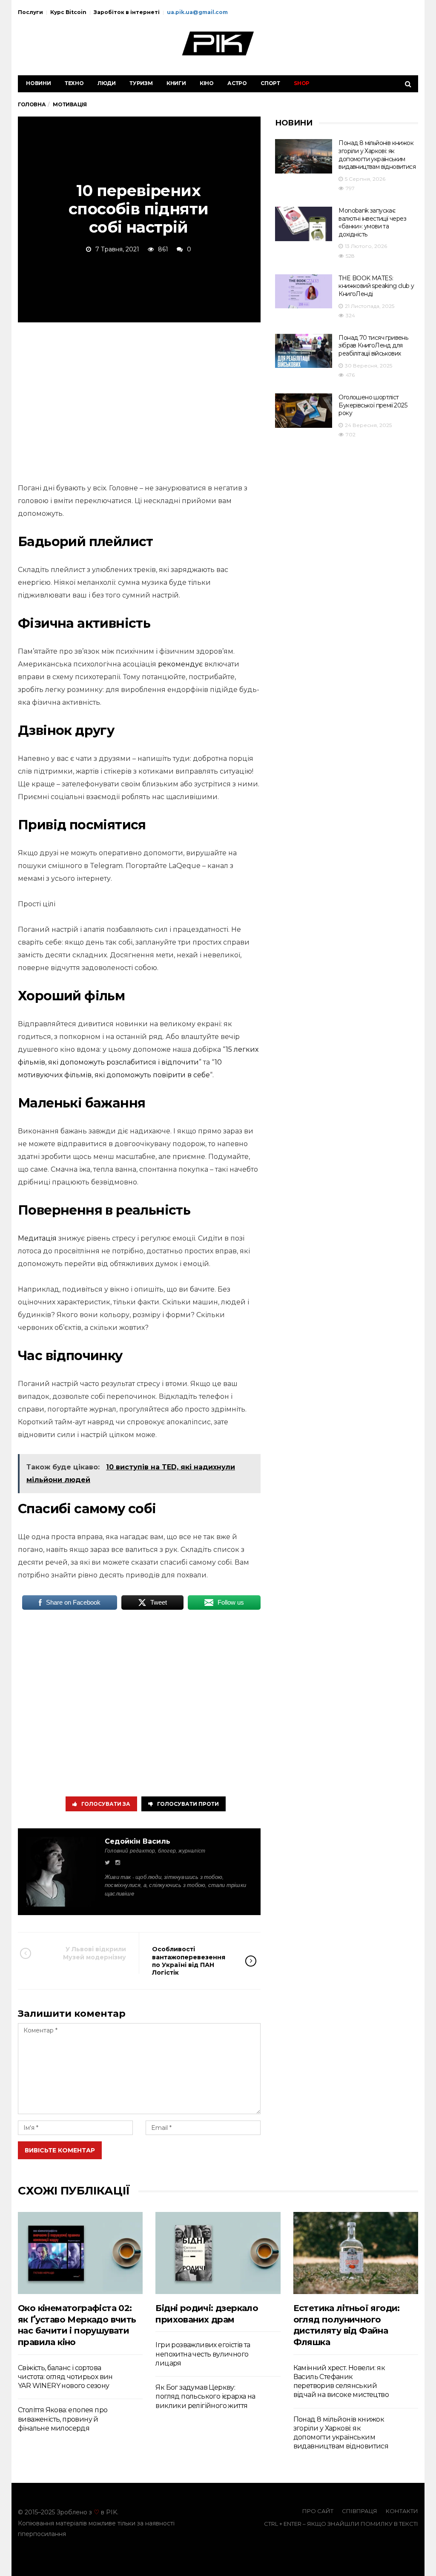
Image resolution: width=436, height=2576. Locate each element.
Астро (237, 83)
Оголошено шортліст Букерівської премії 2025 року (373, 405)
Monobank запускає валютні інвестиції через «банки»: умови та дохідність (372, 222)
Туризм (141, 83)
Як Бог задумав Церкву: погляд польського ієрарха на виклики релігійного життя (205, 2397)
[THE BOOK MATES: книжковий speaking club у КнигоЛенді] (304, 292)
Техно (74, 83)
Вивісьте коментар (60, 2150)
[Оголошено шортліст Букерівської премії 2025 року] (304, 411)
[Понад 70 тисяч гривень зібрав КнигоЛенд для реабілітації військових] (304, 351)
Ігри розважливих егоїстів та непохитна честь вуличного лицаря (203, 2354)
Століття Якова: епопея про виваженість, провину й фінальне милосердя (63, 2419)
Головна (32, 104)
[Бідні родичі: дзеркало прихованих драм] (218, 2253)
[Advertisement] (139, 401)
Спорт (270, 83)
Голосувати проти (188, 1804)
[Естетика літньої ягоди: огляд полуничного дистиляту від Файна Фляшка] (356, 2253)
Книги (176, 83)
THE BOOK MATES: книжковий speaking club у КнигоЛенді (376, 286)
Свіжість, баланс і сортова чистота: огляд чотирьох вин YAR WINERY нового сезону (65, 2377)
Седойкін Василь (138, 1841)
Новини (39, 83)
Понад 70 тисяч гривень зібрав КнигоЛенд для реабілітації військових (373, 346)
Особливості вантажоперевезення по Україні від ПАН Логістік (189, 1961)
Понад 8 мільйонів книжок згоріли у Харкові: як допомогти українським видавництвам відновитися (377, 155)
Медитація (37, 1238)
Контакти (402, 2511)
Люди (107, 83)
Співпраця (360, 2511)
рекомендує (180, 664)
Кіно (207, 83)
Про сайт (318, 2511)
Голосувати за (106, 1804)
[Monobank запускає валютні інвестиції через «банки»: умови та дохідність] (304, 224)
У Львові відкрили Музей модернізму (95, 1953)
